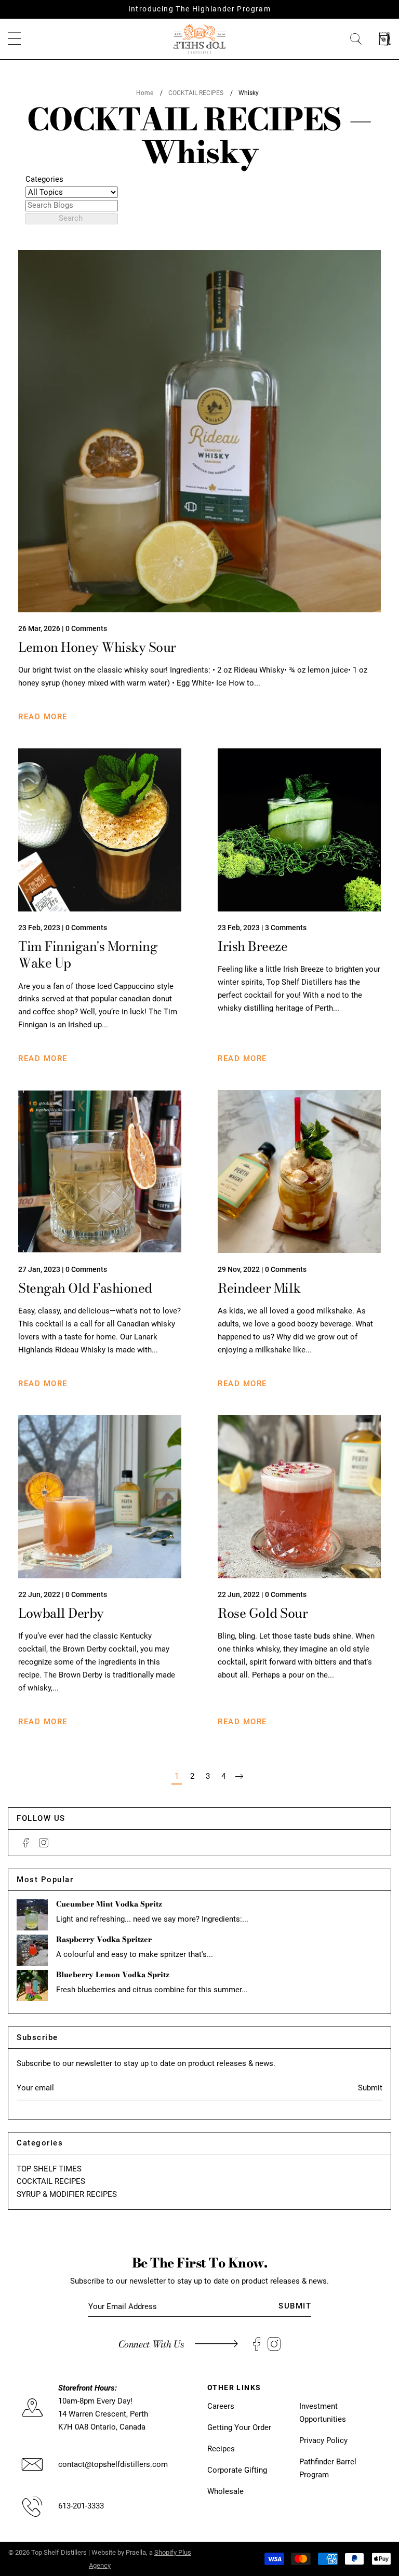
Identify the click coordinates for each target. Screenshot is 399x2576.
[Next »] (239, 1776)
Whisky (249, 93)
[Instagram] (44, 1843)
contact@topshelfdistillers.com (113, 2464)
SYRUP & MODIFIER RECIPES (67, 2194)
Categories (44, 179)
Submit (370, 2088)
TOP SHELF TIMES (49, 2169)
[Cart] (385, 39)
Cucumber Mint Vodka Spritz (109, 1904)
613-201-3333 (81, 2506)
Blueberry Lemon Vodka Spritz (113, 1975)
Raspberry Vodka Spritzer (104, 1939)
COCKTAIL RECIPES (196, 93)
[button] (14, 39)
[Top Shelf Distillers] (199, 38)
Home (145, 93)
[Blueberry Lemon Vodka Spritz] (32, 1985)
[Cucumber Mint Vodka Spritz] (32, 1915)
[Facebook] (26, 1843)
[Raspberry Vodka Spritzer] (32, 1950)
